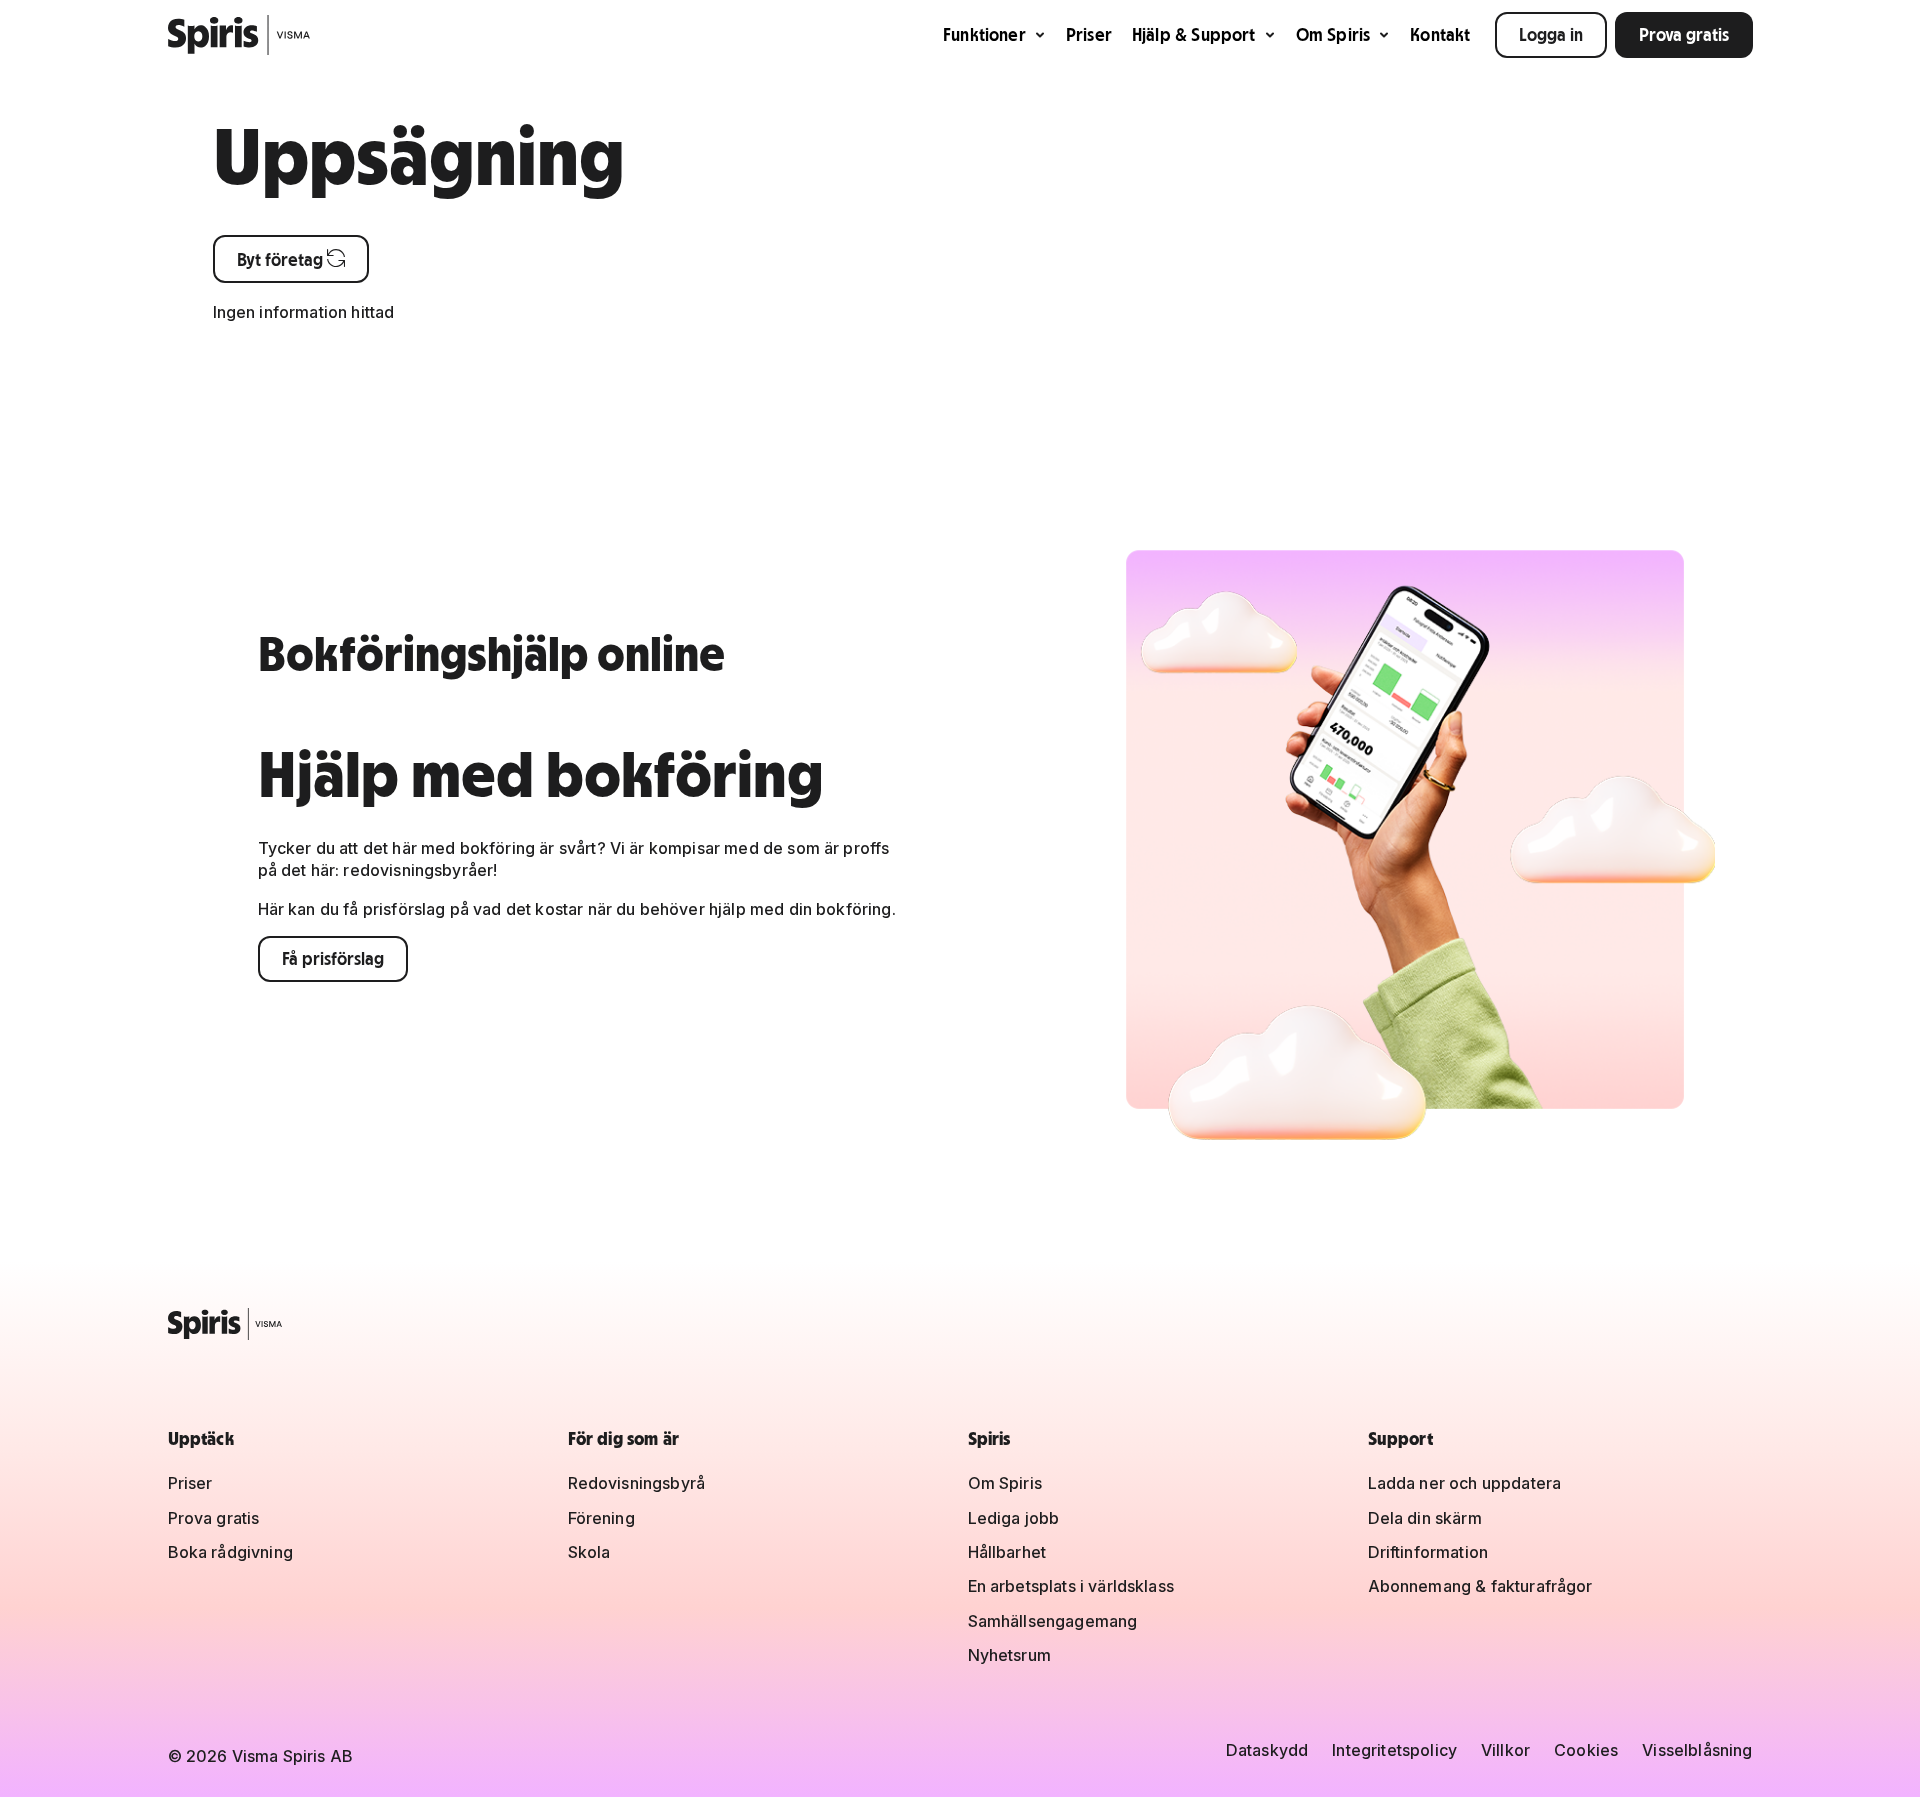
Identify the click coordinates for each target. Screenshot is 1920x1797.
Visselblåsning (1697, 1750)
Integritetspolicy (1394, 1750)
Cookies (1586, 1750)
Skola (589, 1552)
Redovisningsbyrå (637, 1483)
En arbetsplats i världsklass (1071, 1586)
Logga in (1551, 34)
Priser (1089, 34)
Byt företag (291, 259)
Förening (601, 1518)
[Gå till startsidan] (239, 35)
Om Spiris (1333, 34)
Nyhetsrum (1009, 1655)
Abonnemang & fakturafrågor (1480, 1586)
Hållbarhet (1007, 1552)
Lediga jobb (1014, 1518)
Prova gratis (1684, 34)
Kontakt (1440, 34)
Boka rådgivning (230, 1552)
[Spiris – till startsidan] (960, 1324)
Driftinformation (1428, 1552)
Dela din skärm (1425, 1518)
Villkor (1505, 1750)
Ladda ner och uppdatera (1465, 1483)
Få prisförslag (333, 958)
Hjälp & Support (1194, 34)
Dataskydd (1267, 1750)
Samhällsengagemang (1053, 1621)
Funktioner (984, 34)
